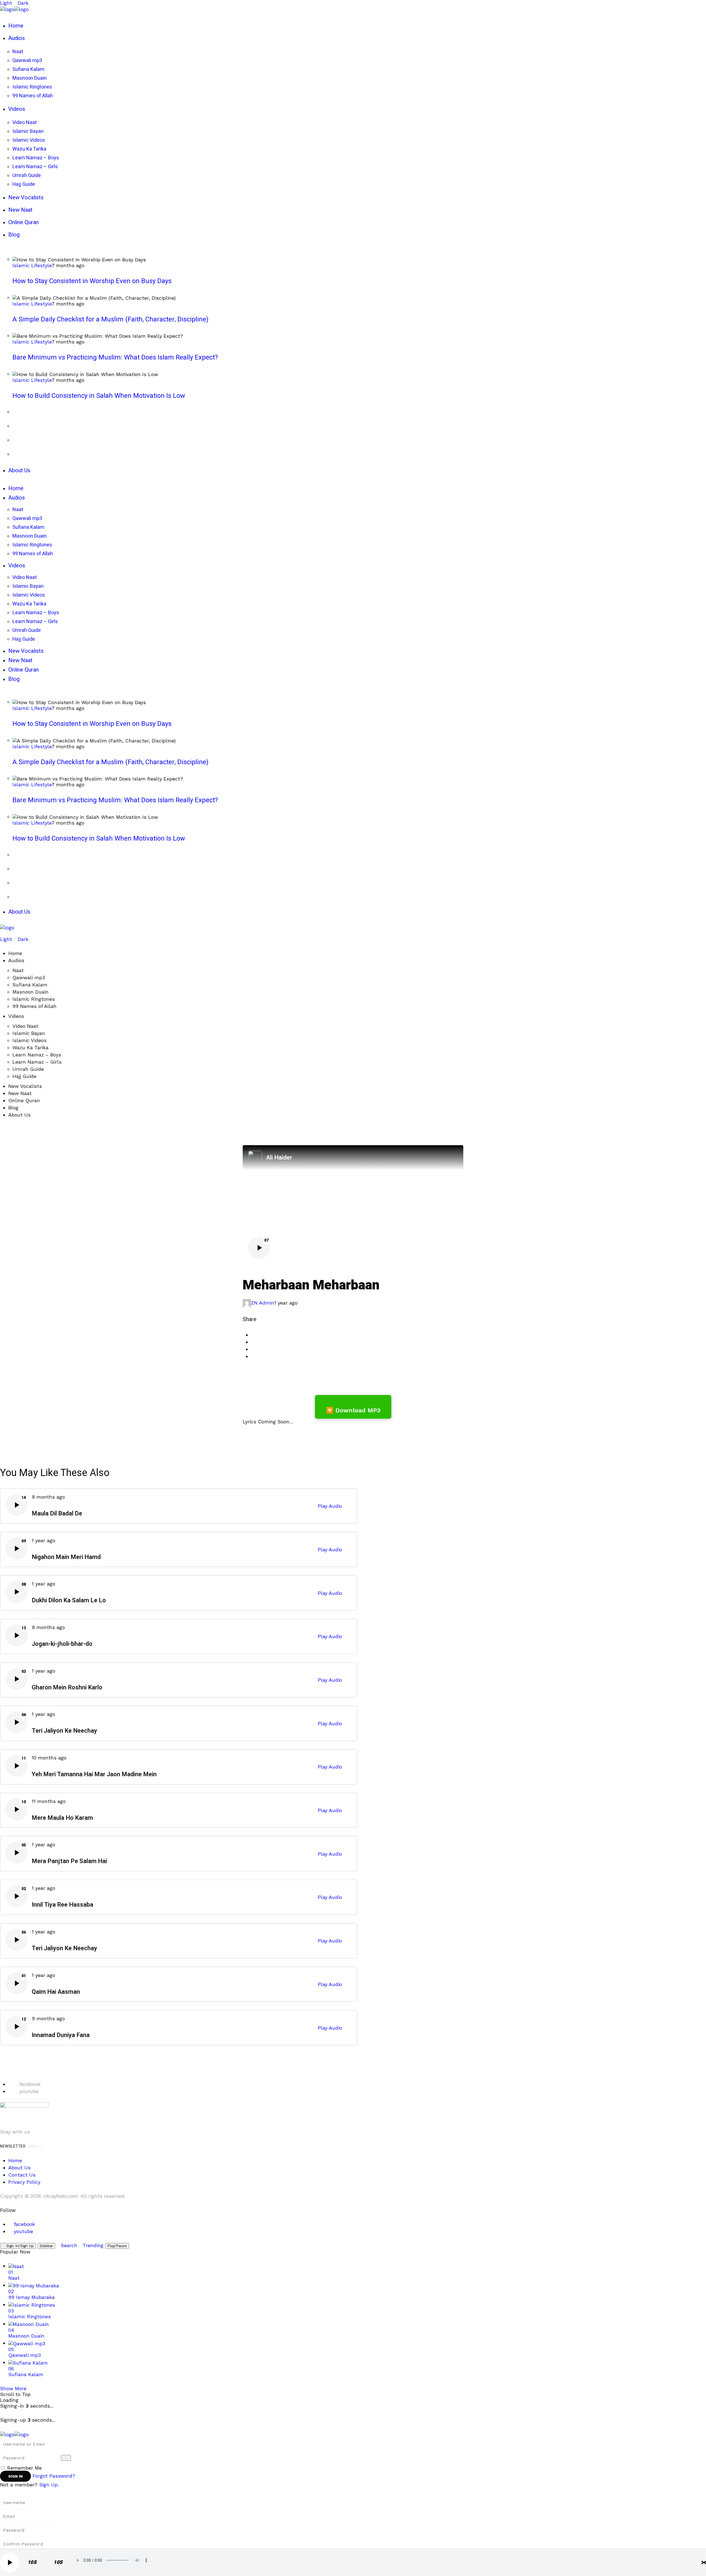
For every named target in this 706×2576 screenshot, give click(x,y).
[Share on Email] (253, 1349)
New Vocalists (25, 1086)
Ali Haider (279, 1158)
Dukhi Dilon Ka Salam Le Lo (69, 1600)
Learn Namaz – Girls (37, 1062)
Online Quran (24, 1100)
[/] (2, 933)
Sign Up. (49, 2485)
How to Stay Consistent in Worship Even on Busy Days (92, 281)
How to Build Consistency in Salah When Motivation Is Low (99, 396)
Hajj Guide (24, 1076)
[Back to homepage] (14, 2434)
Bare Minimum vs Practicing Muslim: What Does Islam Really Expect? (115, 357)
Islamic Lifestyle (32, 265)
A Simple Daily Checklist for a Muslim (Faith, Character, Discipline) (110, 319)
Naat (18, 970)
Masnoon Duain (30, 992)
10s (32, 2562)
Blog (13, 1108)
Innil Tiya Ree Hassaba (62, 1905)
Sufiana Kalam (30, 985)
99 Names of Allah (34, 1006)
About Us (19, 1115)
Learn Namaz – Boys (37, 1055)
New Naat (20, 1093)
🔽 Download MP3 (353, 1410)
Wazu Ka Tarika (30, 1047)
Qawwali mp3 (29, 977)
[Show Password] (66, 2458)
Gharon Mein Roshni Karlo (67, 1688)
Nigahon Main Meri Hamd (66, 1557)
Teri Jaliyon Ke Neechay (64, 1731)
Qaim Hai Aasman (56, 1992)
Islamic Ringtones (34, 999)
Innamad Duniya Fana (61, 2035)
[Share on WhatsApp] (253, 1342)
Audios (16, 960)
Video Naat (25, 1026)
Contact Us (22, 2175)
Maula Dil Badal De (57, 1514)
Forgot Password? (54, 2476)
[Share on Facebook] (253, 1335)
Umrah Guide (28, 1069)
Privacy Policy (24, 2182)
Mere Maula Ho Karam (62, 1818)
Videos (16, 1016)
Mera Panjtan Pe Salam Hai (69, 1861)
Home (15, 953)
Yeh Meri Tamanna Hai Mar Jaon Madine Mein (94, 1774)
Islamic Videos (30, 1040)
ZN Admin (263, 1303)
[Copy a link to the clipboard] (253, 1356)
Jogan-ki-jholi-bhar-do (62, 1644)
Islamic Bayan (29, 1033)
